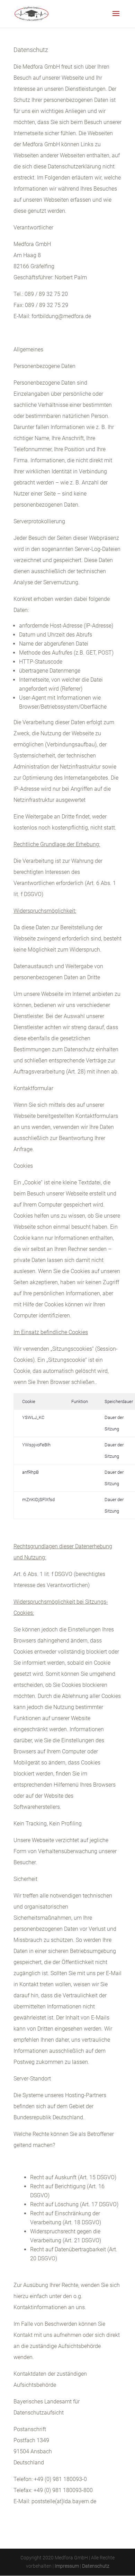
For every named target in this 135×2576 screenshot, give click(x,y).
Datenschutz (96, 2566)
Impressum (67, 2566)
